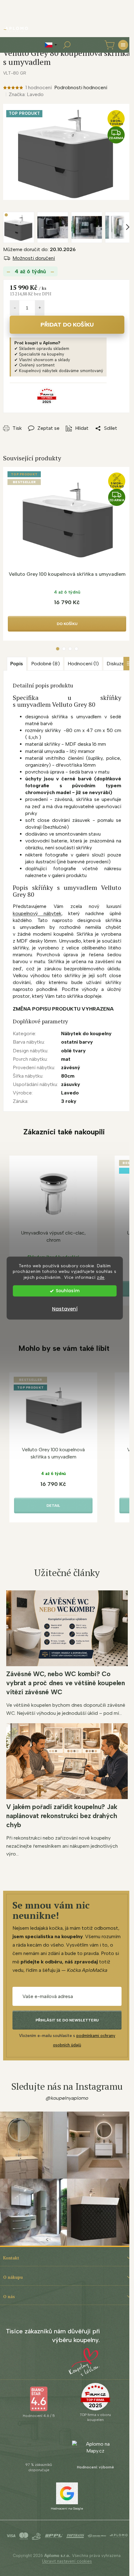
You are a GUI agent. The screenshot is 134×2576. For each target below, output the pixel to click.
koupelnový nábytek (37, 913)
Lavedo (70, 1093)
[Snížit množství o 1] (15, 308)
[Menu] (123, 45)
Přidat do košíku (67, 325)
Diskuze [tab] (115, 664)
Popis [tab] (17, 664)
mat (66, 1059)
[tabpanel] (67, 554)
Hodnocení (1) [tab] (83, 664)
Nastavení (65, 1309)
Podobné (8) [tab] (45, 664)
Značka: (26, 94)
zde (101, 1277)
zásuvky (71, 1084)
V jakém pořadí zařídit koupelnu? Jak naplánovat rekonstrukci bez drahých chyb (62, 1816)
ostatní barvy (77, 1042)
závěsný (71, 1067)
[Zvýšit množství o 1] (40, 308)
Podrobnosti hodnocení (81, 87)
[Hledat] (67, 45)
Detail (53, 1506)
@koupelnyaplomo (67, 2098)
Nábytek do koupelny (86, 1033)
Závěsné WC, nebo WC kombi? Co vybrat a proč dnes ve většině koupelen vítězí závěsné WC (66, 1683)
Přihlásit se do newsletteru (67, 2020)
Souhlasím (68, 1291)
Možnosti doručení (34, 258)
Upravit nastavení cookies (67, 2561)
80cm (68, 1076)
